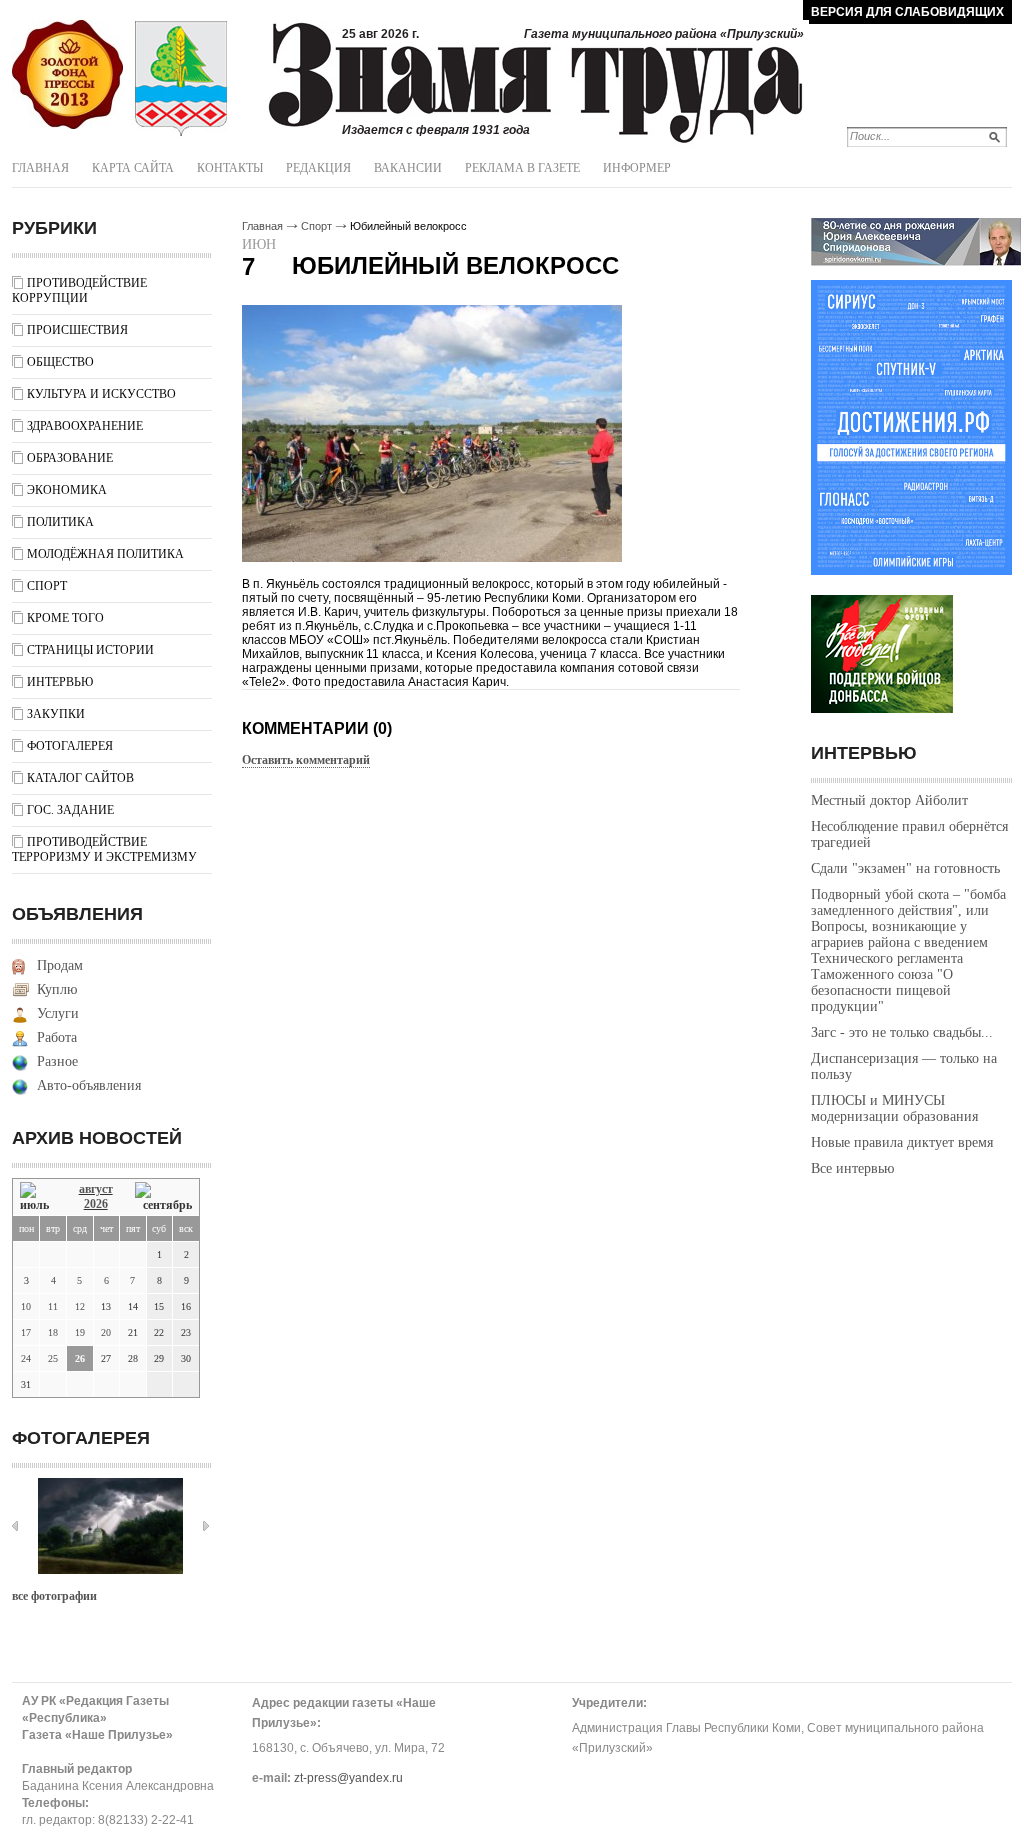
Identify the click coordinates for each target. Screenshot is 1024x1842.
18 (53, 1332)
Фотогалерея (70, 746)
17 (26, 1332)
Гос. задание (70, 810)
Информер (637, 168)
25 (53, 1358)
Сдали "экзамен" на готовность (905, 868)
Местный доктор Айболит (889, 800)
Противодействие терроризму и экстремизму (104, 849)
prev (15, 1526)
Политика (60, 522)
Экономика (67, 490)
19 (80, 1332)
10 (26, 1306)
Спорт (47, 586)
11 (53, 1306)
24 (26, 1358)
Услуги (58, 1013)
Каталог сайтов (80, 778)
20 (106, 1332)
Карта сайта (133, 168)
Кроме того (65, 618)
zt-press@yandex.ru (348, 1778)
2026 (96, 1204)
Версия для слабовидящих (907, 12)
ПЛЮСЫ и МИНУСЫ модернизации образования (894, 1108)
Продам (60, 965)
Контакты (230, 168)
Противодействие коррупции (79, 290)
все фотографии (54, 1596)
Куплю (57, 989)
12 (80, 1306)
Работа (57, 1037)
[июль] (38, 1197)
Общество (60, 362)
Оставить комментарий (306, 760)
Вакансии (408, 168)
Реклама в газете (522, 168)
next (206, 1526)
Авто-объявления (89, 1085)
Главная (40, 168)
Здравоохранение (85, 426)
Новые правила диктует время (902, 1142)
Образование (70, 458)
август (96, 1189)
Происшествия (77, 330)
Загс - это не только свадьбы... (902, 1032)
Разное (57, 1061)
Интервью (60, 682)
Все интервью (852, 1168)
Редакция (318, 168)
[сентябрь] (163, 1197)
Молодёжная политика (105, 554)
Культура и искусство (101, 394)
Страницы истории (90, 650)
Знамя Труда (67, 75)
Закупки (56, 714)
